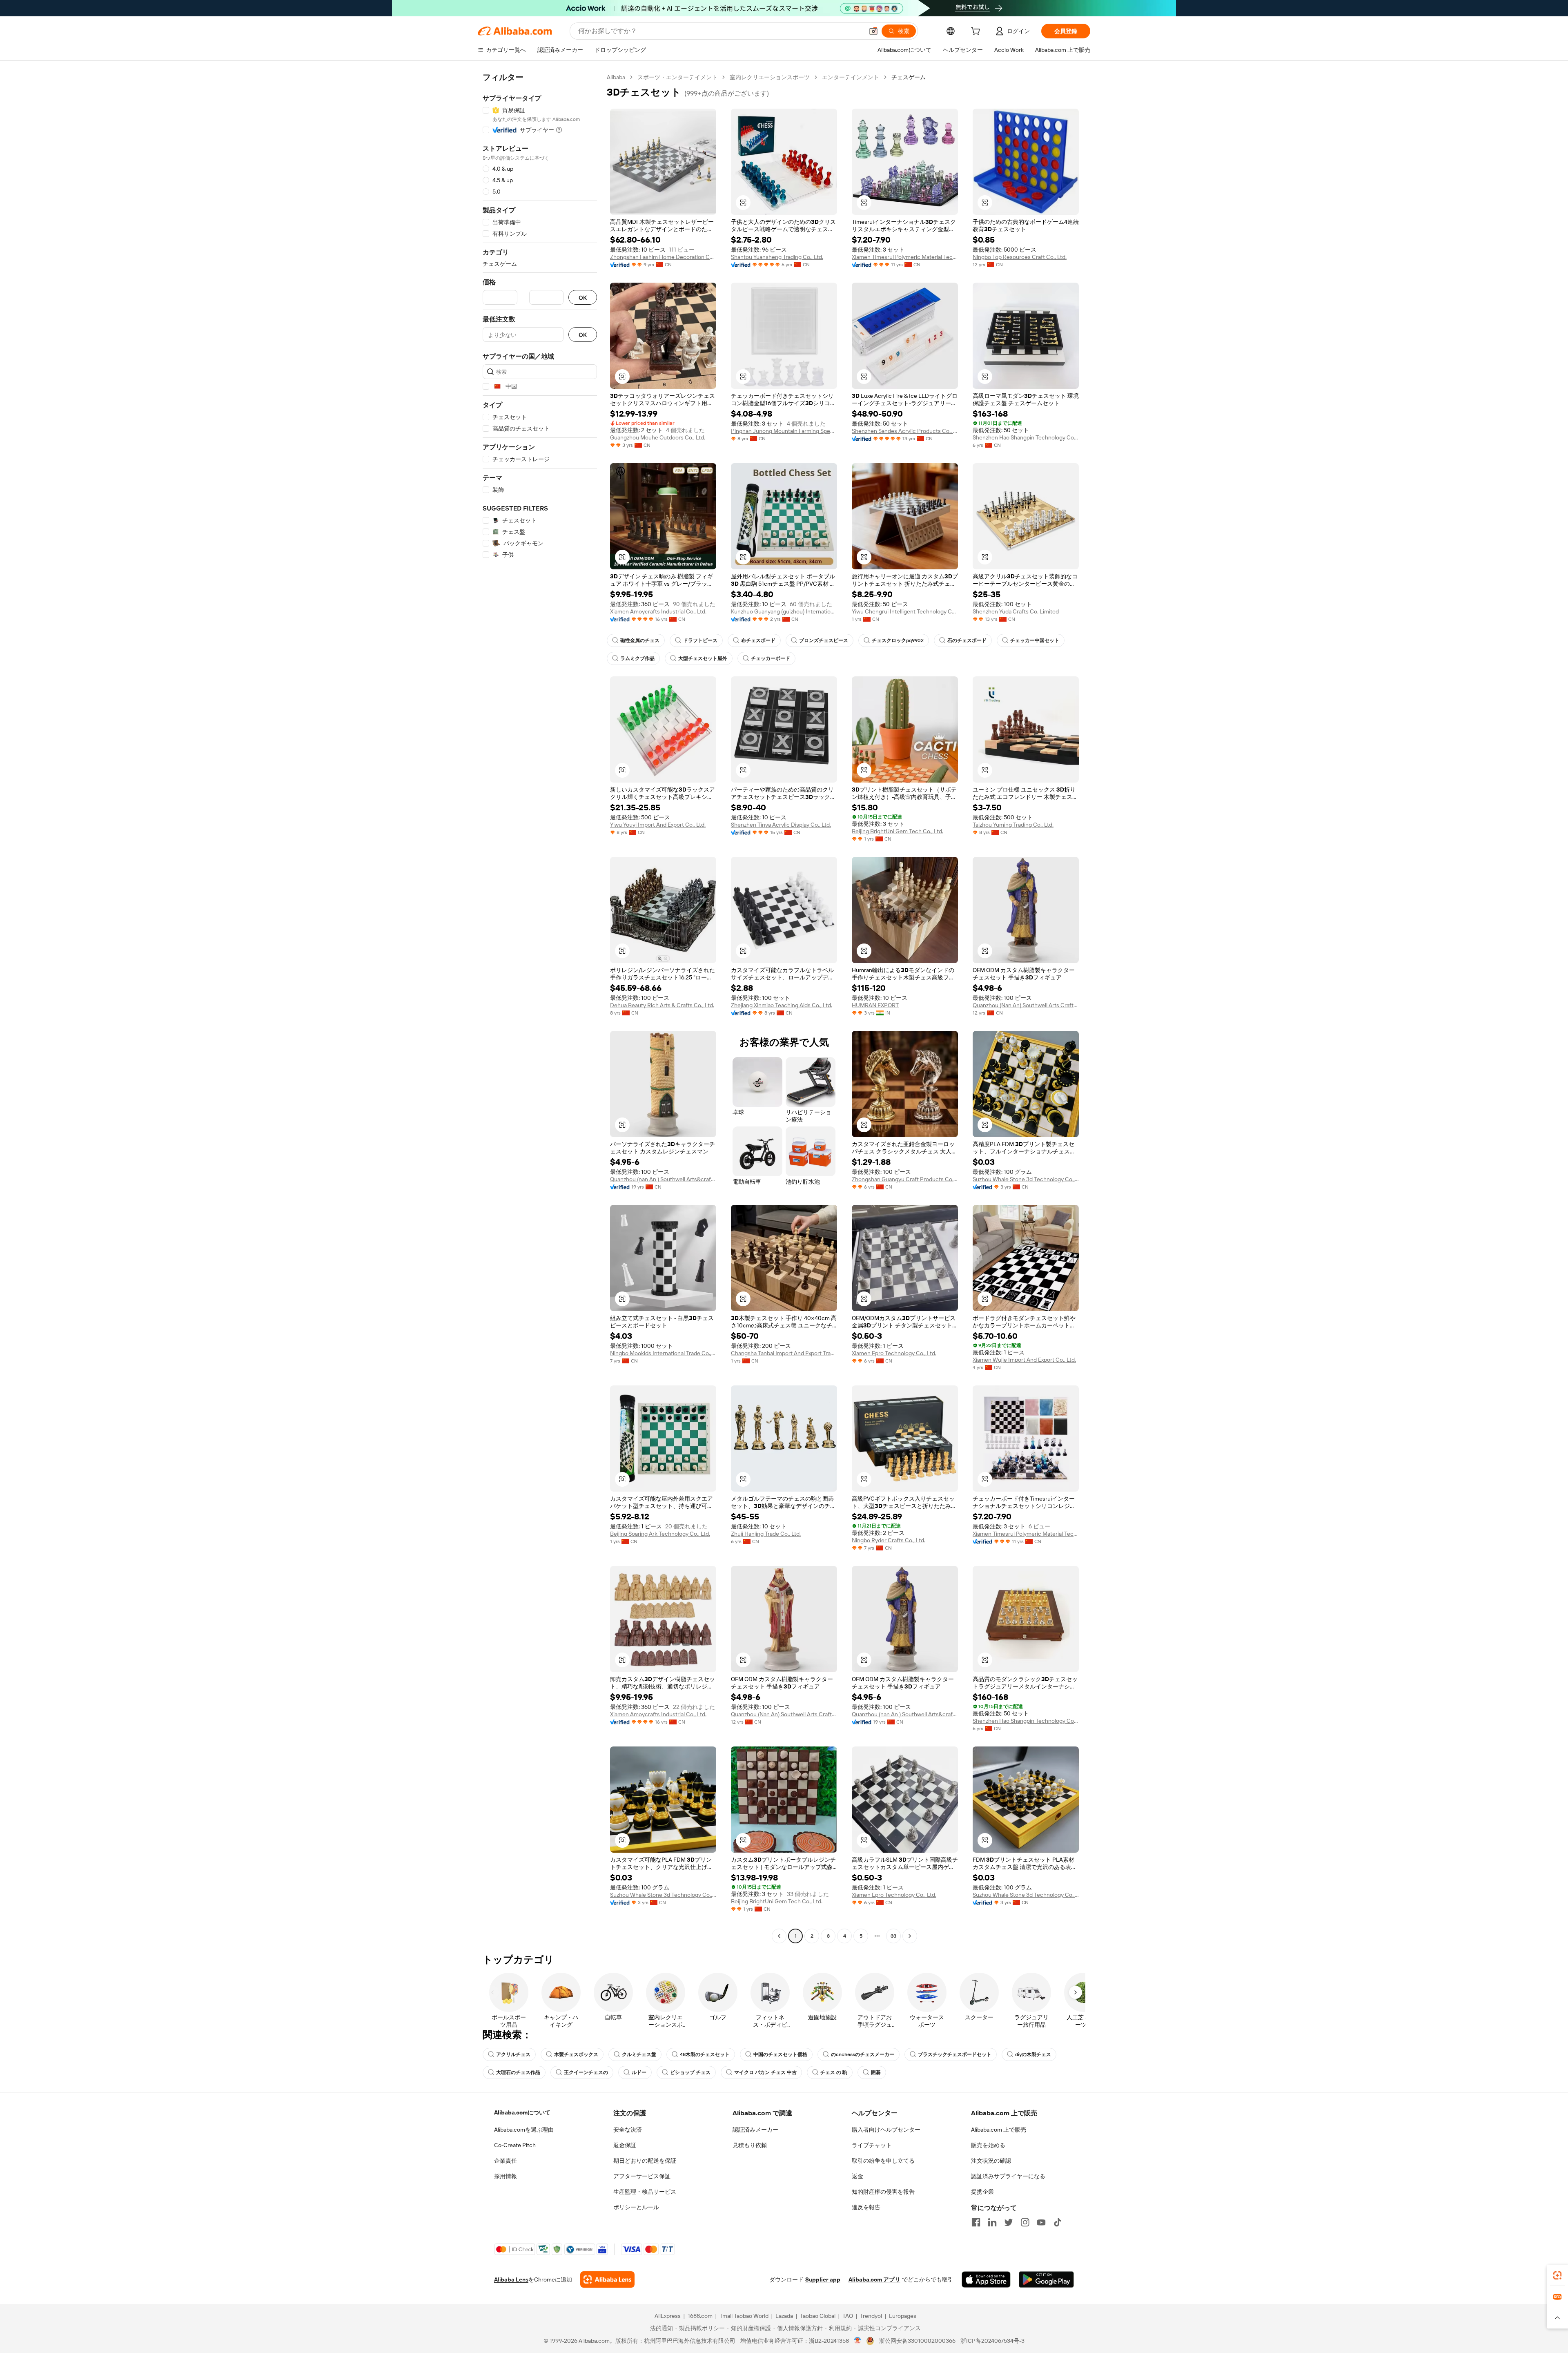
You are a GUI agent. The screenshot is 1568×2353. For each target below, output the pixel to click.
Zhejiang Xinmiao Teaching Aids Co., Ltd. (782, 1005)
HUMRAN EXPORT (875, 1005)
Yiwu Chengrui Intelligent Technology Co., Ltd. (905, 611)
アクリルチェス (513, 2054)
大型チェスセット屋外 (703, 658)
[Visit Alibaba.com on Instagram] (1025, 2222)
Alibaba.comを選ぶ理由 (524, 2130)
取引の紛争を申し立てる (883, 2161)
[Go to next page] (910, 1936)
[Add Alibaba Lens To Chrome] (607, 2279)
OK (583, 298)
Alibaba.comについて (522, 2112)
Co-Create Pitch (515, 2145)
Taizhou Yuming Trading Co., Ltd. (1013, 825)
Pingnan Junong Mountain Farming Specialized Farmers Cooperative (784, 431)
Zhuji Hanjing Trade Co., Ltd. (766, 1534)
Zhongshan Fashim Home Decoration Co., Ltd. (663, 257)
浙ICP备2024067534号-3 (992, 2341)
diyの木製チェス (1033, 2054)
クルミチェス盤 (639, 2054)
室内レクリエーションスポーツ (770, 77)
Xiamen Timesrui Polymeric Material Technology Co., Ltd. (905, 257)
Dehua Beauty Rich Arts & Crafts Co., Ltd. (662, 1005)
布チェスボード (758, 640)
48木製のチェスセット (705, 2054)
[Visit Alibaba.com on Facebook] (976, 2222)
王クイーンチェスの (586, 2072)
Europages (903, 2316)
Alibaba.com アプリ (874, 2279)
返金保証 (625, 2145)
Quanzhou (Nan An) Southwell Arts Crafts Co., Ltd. (1026, 1005)
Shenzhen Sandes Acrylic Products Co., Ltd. (905, 431)
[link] (1557, 2275)
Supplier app (823, 2279)
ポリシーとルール (636, 2207)
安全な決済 (628, 2130)
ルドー (639, 2072)
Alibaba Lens (511, 2279)
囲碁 (876, 2072)
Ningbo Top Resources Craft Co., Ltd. (1020, 257)
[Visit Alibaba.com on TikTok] (1058, 2222)
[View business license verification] (858, 2341)
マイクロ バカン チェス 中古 (765, 2072)
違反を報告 (866, 2207)
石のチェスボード (967, 640)
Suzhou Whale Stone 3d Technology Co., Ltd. (1026, 1179)
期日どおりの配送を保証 (645, 2161)
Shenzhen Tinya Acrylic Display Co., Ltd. (781, 825)
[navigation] (540, 1008)
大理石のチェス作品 (518, 2072)
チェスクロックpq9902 (898, 640)
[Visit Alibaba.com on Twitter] (1009, 2222)
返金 (857, 2176)
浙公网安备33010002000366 (917, 2341)
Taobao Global (818, 2316)
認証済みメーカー (755, 2130)
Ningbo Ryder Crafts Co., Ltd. (889, 1540)
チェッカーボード (771, 658)
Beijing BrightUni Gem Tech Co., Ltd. (898, 831)
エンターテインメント (851, 77)
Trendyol (871, 2316)
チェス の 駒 (834, 2072)
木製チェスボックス (576, 2054)
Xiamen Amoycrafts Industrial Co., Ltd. (658, 611)
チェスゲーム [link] (909, 77)
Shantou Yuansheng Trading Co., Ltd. (777, 257)
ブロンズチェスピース (824, 640)
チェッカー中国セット (1035, 640)
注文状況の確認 (991, 2161)
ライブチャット (872, 2145)
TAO (848, 2316)
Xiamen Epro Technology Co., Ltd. (894, 1353)
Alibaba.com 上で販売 (999, 2130)
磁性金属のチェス (640, 640)
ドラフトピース (700, 640)
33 (893, 1936)
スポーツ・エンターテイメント (677, 77)
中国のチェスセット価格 (780, 2054)
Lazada (784, 2316)
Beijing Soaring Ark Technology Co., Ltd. (660, 1534)
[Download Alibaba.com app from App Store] (986, 2279)
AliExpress (668, 2316)
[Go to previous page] (779, 1936)
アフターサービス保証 (642, 2176)
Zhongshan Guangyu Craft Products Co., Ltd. (905, 1179)
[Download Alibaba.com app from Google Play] (1046, 2279)
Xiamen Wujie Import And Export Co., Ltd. (1024, 1360)
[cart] (977, 32)
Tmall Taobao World (744, 2316)
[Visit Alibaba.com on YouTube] (1041, 2222)
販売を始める (988, 2145)
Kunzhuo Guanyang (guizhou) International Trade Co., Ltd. (784, 611)
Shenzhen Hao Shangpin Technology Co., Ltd (1026, 437)
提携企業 (982, 2192)
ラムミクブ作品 (637, 658)
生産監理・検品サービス (645, 2192)
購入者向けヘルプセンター (886, 2130)
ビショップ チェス (690, 2072)
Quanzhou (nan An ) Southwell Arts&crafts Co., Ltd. (663, 1179)
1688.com (700, 2316)
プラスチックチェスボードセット (955, 2054)
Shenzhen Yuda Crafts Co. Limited (1016, 611)
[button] (873, 31)
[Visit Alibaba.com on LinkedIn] (992, 2222)
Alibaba (616, 77)
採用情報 (506, 2176)
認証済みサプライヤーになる (1008, 2176)
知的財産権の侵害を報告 (883, 2192)
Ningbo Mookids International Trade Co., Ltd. (663, 1353)
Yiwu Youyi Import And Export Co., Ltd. (658, 825)
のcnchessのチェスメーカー (863, 2054)
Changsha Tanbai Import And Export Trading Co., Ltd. (784, 1353)
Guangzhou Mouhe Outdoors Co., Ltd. (658, 437)
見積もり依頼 (750, 2145)
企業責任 (506, 2161)
